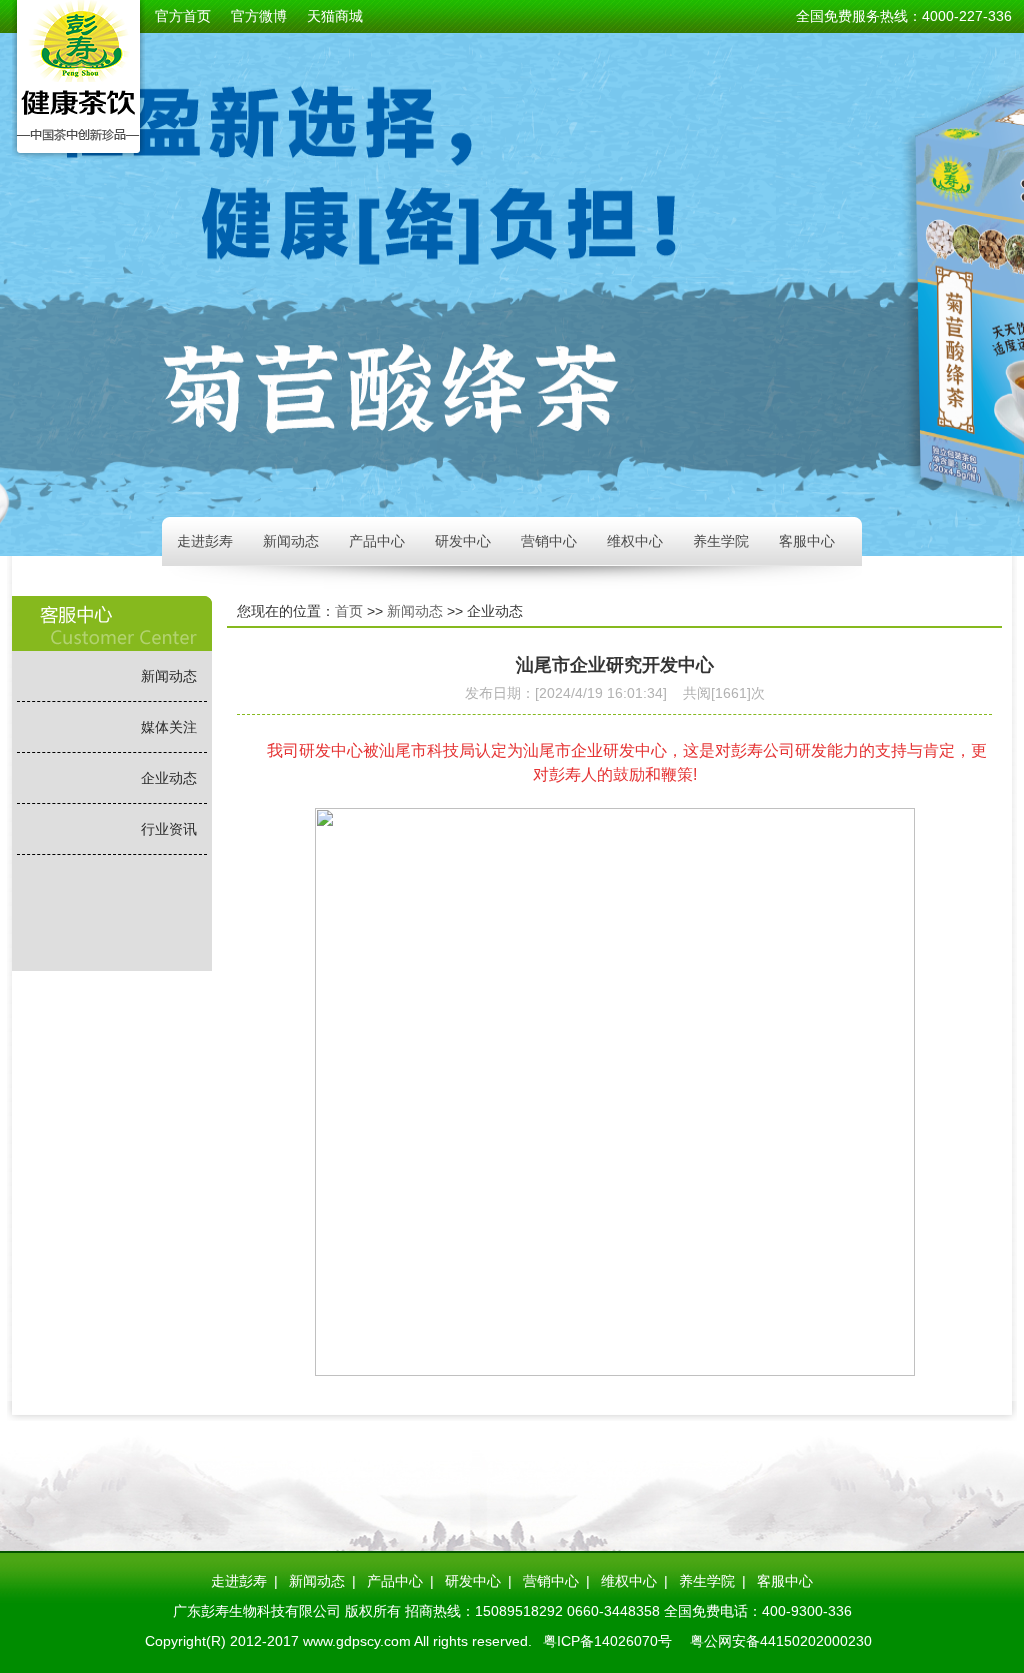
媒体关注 (169, 727)
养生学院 (721, 541)
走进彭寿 (205, 541)
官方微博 (259, 16)
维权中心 (635, 541)
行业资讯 (169, 829)
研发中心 (463, 541)
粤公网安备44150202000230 (781, 1641)
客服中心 (807, 541)
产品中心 (377, 541)
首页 (349, 611)
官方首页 (183, 16)
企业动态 (169, 778)
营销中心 (549, 541)
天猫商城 (335, 16)
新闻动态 (291, 541)
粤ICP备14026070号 (607, 1641)
